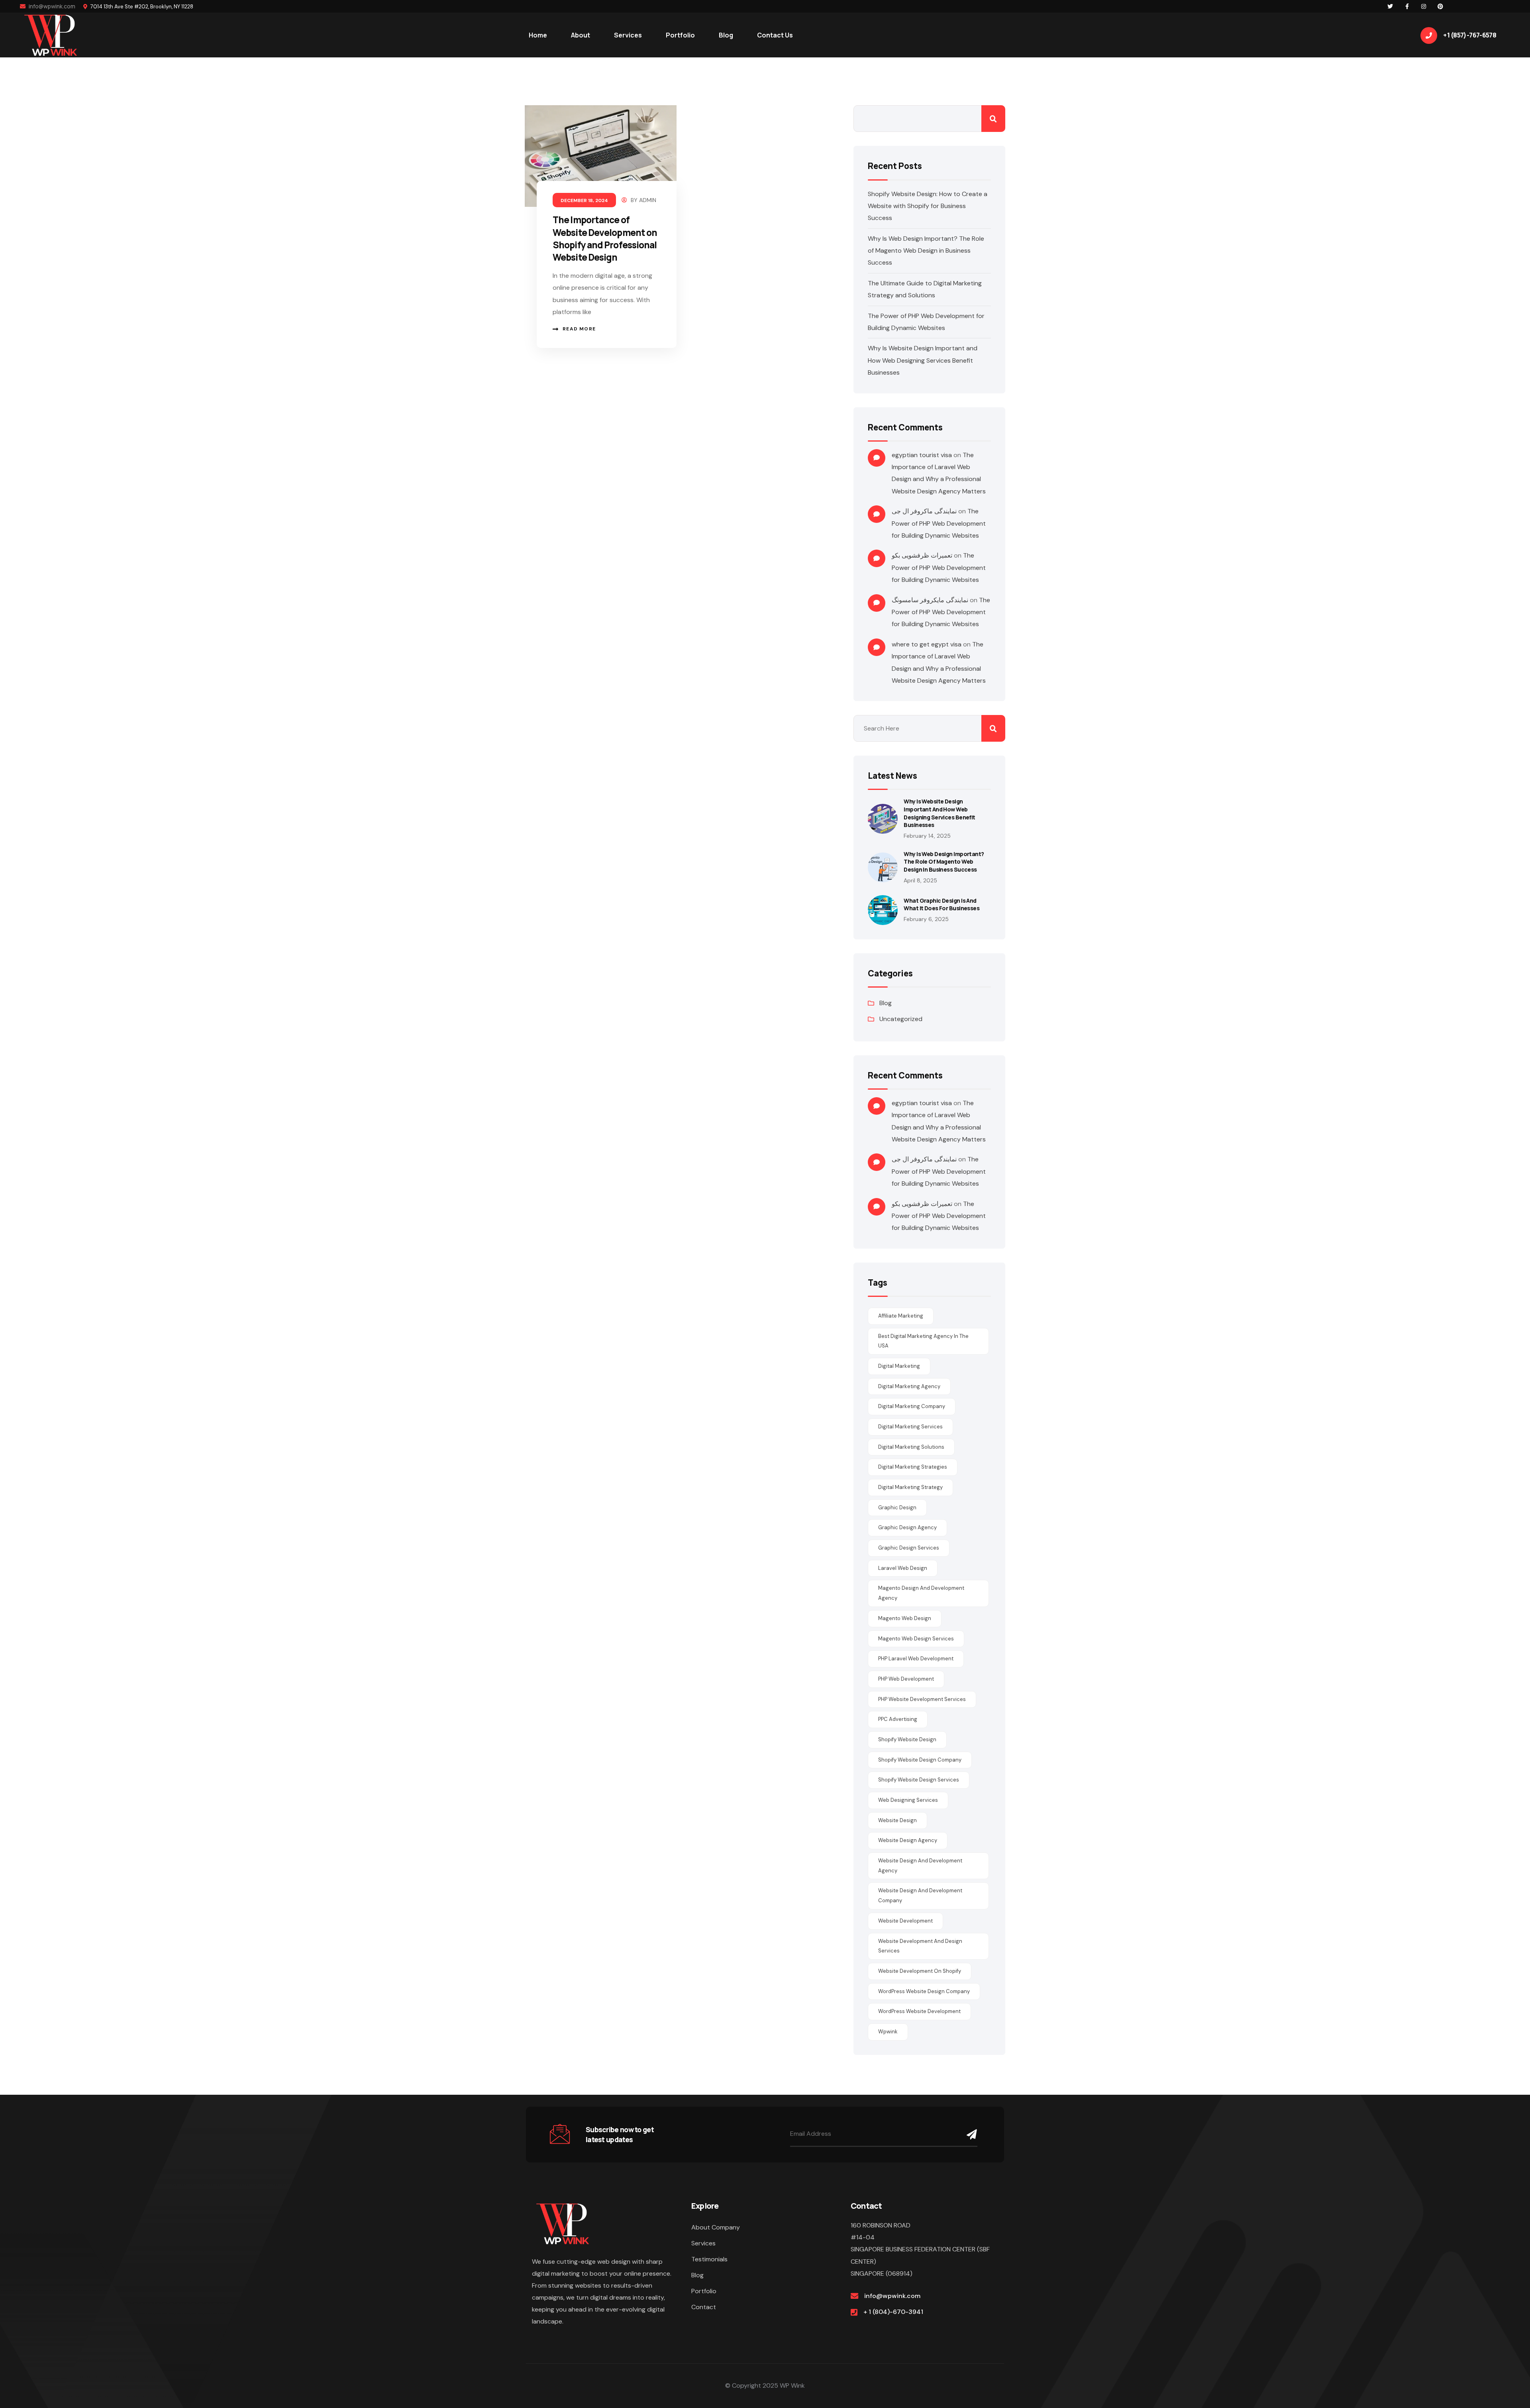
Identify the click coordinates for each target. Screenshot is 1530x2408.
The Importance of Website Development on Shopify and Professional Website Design (605, 239)
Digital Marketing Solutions (911, 1447)
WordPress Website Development (919, 2011)
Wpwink (888, 2032)
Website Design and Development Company (920, 1895)
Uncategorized (901, 1019)
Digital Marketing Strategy (910, 1487)
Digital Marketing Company (912, 1406)
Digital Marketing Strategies (913, 1467)
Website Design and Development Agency (920, 1866)
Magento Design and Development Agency (921, 1593)
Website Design (897, 1820)
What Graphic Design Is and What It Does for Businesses (942, 904)
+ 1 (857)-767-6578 (1470, 35)
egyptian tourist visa (922, 455)
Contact (704, 2307)
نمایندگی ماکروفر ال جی (924, 511)
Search (993, 119)
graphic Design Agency (907, 1527)
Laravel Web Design (903, 1568)
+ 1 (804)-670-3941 (893, 2312)
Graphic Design (897, 1507)
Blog (886, 1003)
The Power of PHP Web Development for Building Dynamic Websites (939, 523)
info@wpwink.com (51, 6)
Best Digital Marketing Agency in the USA (923, 1341)
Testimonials (709, 2259)
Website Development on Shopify (920, 1971)
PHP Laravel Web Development (916, 1659)
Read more (579, 329)
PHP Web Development (906, 1679)
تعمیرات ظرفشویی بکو (922, 555)
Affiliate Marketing (901, 1316)
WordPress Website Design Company (924, 1991)
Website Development (905, 1921)
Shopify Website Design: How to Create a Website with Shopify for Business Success (928, 206)
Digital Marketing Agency (909, 1386)
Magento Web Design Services (916, 1639)
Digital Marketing (899, 1366)
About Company (716, 2227)
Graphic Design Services (909, 1548)
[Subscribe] (970, 2134)
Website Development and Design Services (920, 1946)
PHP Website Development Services (922, 1699)
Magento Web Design (905, 1618)
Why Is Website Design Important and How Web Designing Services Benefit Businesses (923, 360)
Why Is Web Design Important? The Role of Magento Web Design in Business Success (926, 251)
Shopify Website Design (907, 1739)
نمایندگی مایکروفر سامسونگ (930, 600)
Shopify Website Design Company (920, 1760)
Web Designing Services (908, 1800)
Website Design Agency (908, 1840)
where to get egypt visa (927, 644)
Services (703, 2243)
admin (648, 200)
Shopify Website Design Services (919, 1780)
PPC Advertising (898, 1719)
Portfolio (704, 2291)
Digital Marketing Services (910, 1427)
